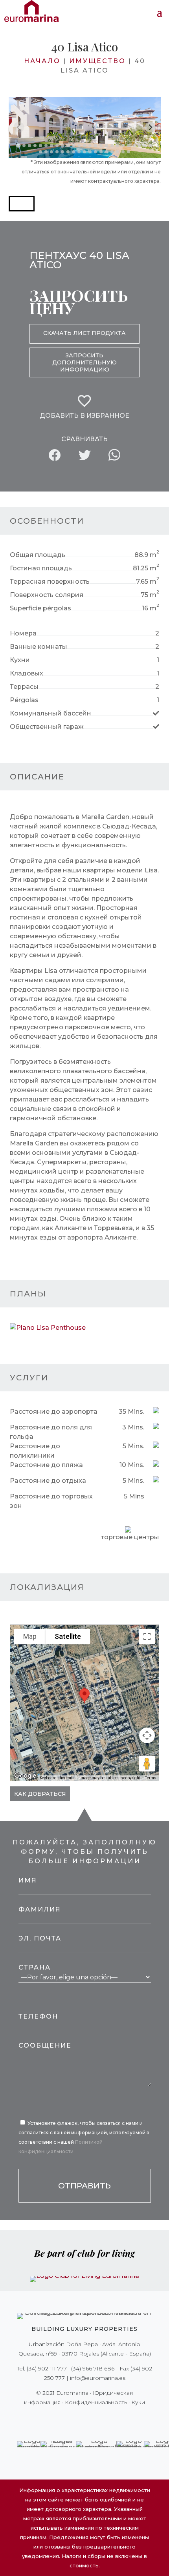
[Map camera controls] (147, 1735)
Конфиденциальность (96, 2402)
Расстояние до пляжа (46, 1465)
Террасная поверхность (50, 582)
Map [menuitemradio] (30, 1636)
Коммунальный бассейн (51, 713)
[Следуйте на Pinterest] (90, 2418)
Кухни (20, 660)
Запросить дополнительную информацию (84, 362)
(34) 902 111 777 (47, 2368)
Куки (138, 2402)
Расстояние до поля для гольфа (51, 1432)
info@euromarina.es (98, 2378)
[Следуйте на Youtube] (101, 2418)
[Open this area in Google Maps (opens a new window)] (25, 1776)
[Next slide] (150, 127)
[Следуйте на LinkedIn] (112, 2418)
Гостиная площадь (41, 568)
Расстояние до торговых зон (51, 1501)
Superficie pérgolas (40, 608)
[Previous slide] (19, 127)
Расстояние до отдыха (48, 1481)
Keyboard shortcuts (57, 1778)
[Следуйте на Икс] (68, 2418)
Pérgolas (24, 700)
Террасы (24, 687)
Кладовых (27, 673)
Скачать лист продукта (84, 333)
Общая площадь (38, 555)
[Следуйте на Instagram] (79, 2418)
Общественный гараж (47, 727)
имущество (97, 61)
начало (42, 61)
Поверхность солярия (47, 595)
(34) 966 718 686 (93, 2368)
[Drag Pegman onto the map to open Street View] (147, 1764)
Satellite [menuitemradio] (68, 1636)
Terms (151, 1778)
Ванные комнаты (39, 647)
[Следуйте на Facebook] (57, 2418)
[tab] (18, 145)
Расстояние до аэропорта (54, 1412)
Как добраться (40, 1794)
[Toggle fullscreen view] (147, 1637)
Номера (23, 633)
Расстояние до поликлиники (35, 1451)
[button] (22, 204)
